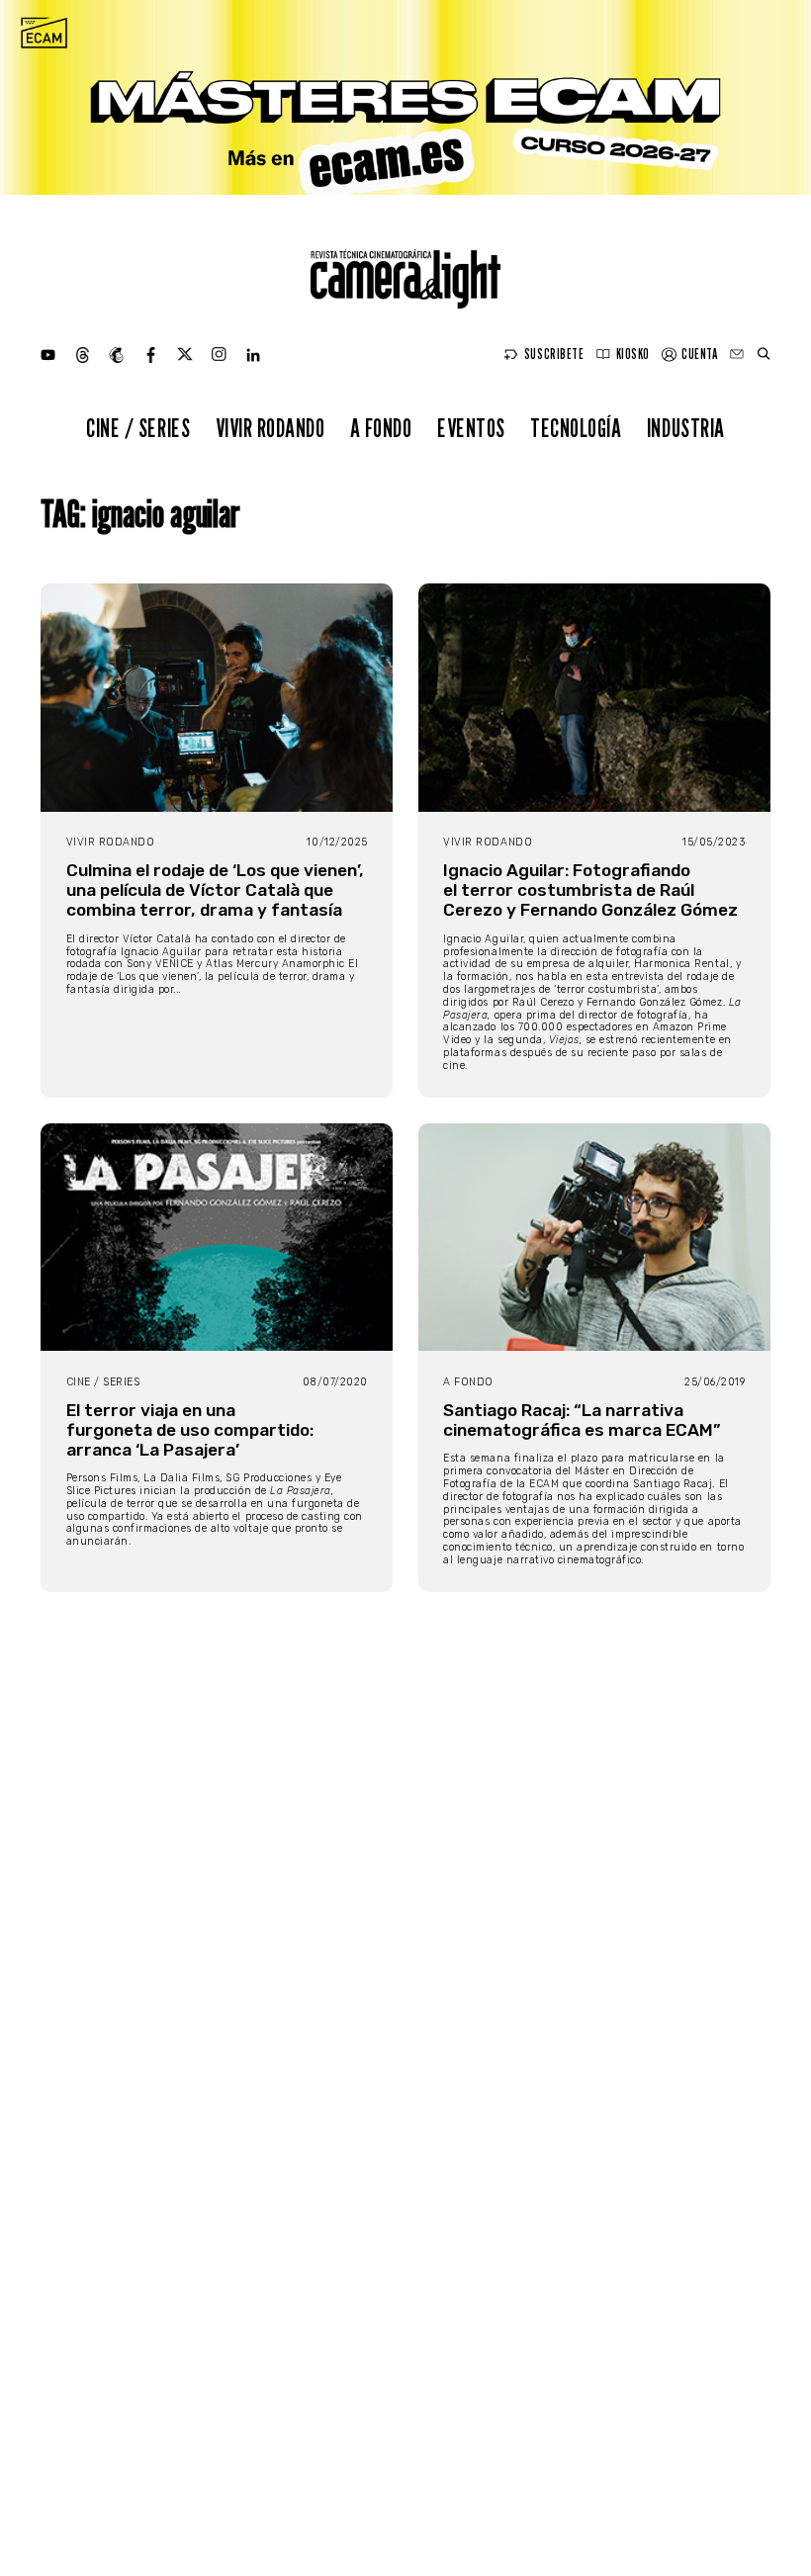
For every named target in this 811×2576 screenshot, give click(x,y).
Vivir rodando (270, 428)
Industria (686, 428)
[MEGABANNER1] (405, 97)
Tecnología (576, 428)
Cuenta (699, 354)
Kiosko (633, 354)
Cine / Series (138, 428)
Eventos (471, 428)
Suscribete (554, 354)
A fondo (381, 428)
